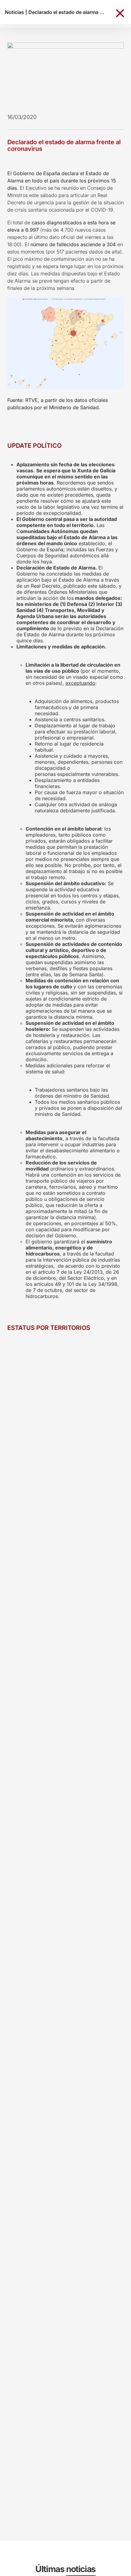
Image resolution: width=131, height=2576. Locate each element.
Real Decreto (46, 586)
